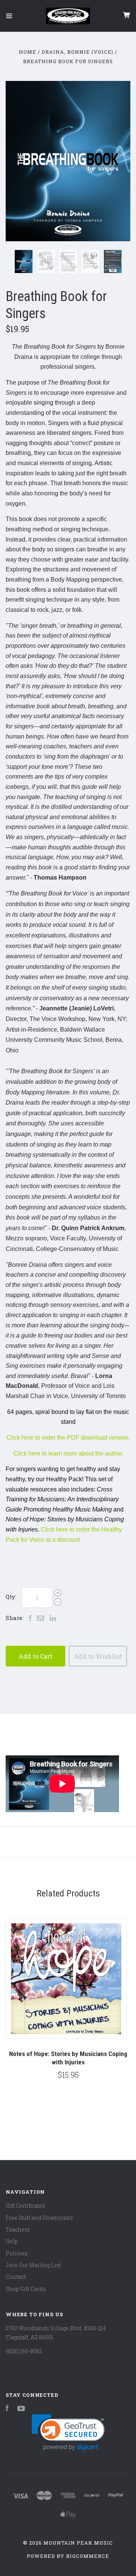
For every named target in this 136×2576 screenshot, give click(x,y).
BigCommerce (88, 2556)
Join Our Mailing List (33, 2265)
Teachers (18, 2229)
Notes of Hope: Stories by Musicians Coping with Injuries (68, 2058)
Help (12, 2241)
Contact (16, 2277)
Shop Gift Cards (26, 2289)
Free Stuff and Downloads (39, 2218)
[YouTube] (21, 2409)
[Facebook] (7, 2409)
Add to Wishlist (98, 1656)
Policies (17, 2253)
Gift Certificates (25, 2206)
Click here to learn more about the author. (68, 1453)
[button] (68, 2432)
